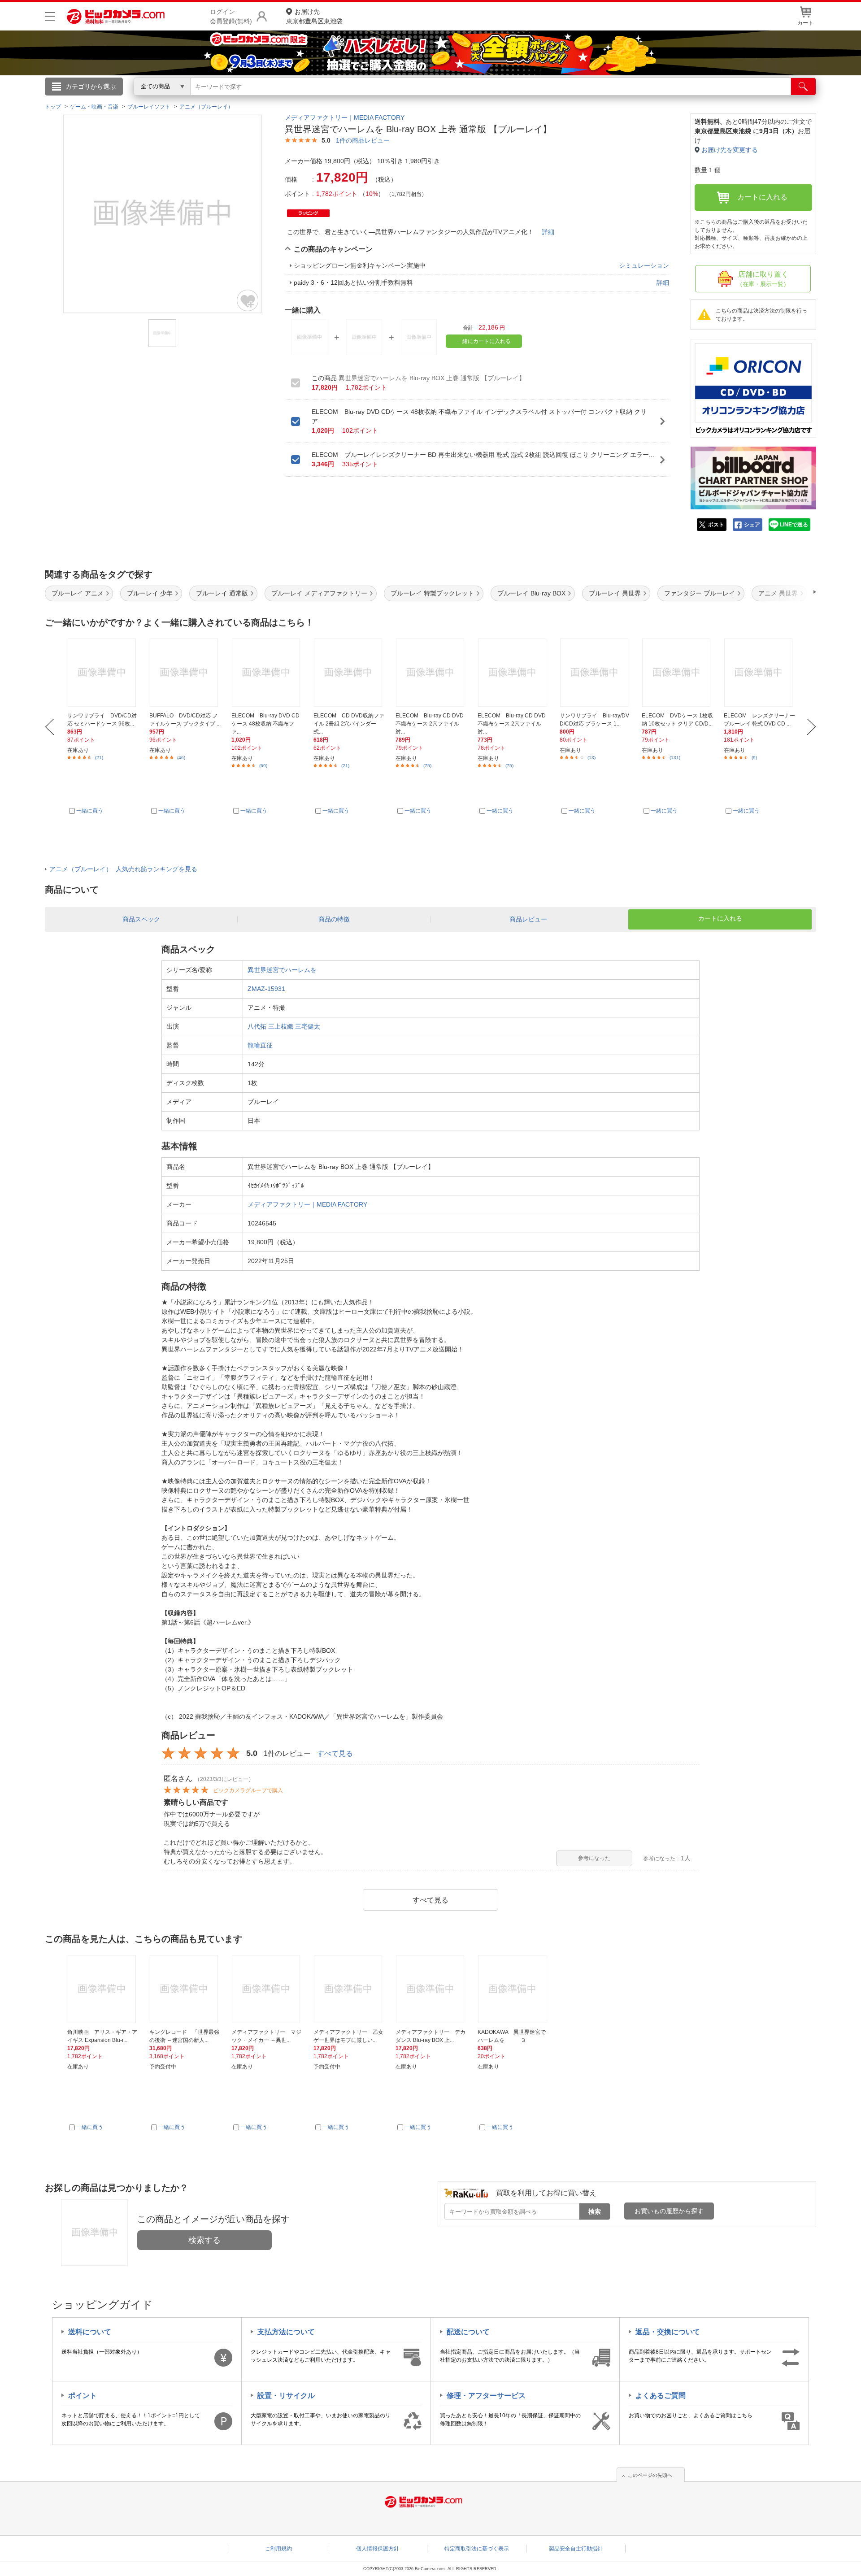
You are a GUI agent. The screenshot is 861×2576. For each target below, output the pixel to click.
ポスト (716, 525)
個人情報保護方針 (378, 2549)
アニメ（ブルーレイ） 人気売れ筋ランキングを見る (123, 869)
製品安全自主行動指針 (576, 2549)
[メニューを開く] (50, 16)
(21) (99, 758)
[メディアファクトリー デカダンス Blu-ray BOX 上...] (431, 1989)
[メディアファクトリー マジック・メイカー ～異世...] (267, 1989)
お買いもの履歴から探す (669, 2211)
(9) (754, 758)
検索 (595, 2211)
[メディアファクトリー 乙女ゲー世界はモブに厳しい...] (349, 1989)
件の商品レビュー (363, 140)
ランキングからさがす (395, 99)
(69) (263, 766)
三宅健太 (308, 1026)
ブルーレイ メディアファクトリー (319, 593)
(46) (181, 758)
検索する (204, 2240)
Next (811, 727)
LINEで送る (794, 525)
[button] (789, 592)
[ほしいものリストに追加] (248, 300)
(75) (427, 766)
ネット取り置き (547, 99)
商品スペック (141, 919)
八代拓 (257, 1026)
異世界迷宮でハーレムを (282, 970)
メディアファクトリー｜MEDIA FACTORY (345, 117)
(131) (675, 758)
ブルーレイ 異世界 (615, 593)
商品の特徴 (334, 919)
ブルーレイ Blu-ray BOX (531, 593)
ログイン (238, 101)
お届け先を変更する (730, 150)
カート (805, 23)
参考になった (594, 1858)
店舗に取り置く (763, 279)
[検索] (803, 87)
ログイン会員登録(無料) (231, 16)
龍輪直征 (260, 1045)
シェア (752, 525)
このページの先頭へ (650, 2475)
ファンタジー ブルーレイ (700, 593)
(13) (591, 758)
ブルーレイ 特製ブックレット (432, 593)
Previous (50, 727)
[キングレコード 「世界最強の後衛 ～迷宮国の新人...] (185, 1989)
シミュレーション (644, 265)
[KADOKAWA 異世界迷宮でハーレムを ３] (513, 1989)
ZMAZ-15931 (266, 989)
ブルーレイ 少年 (150, 593)
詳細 (548, 232)
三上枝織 (281, 1026)
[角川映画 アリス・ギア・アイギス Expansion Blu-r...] (103, 1989)
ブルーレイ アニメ (78, 593)
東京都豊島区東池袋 (314, 16)
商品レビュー (528, 919)
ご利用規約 (278, 2549)
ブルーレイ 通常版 (222, 593)
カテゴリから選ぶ (91, 87)
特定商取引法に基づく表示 (477, 2549)
